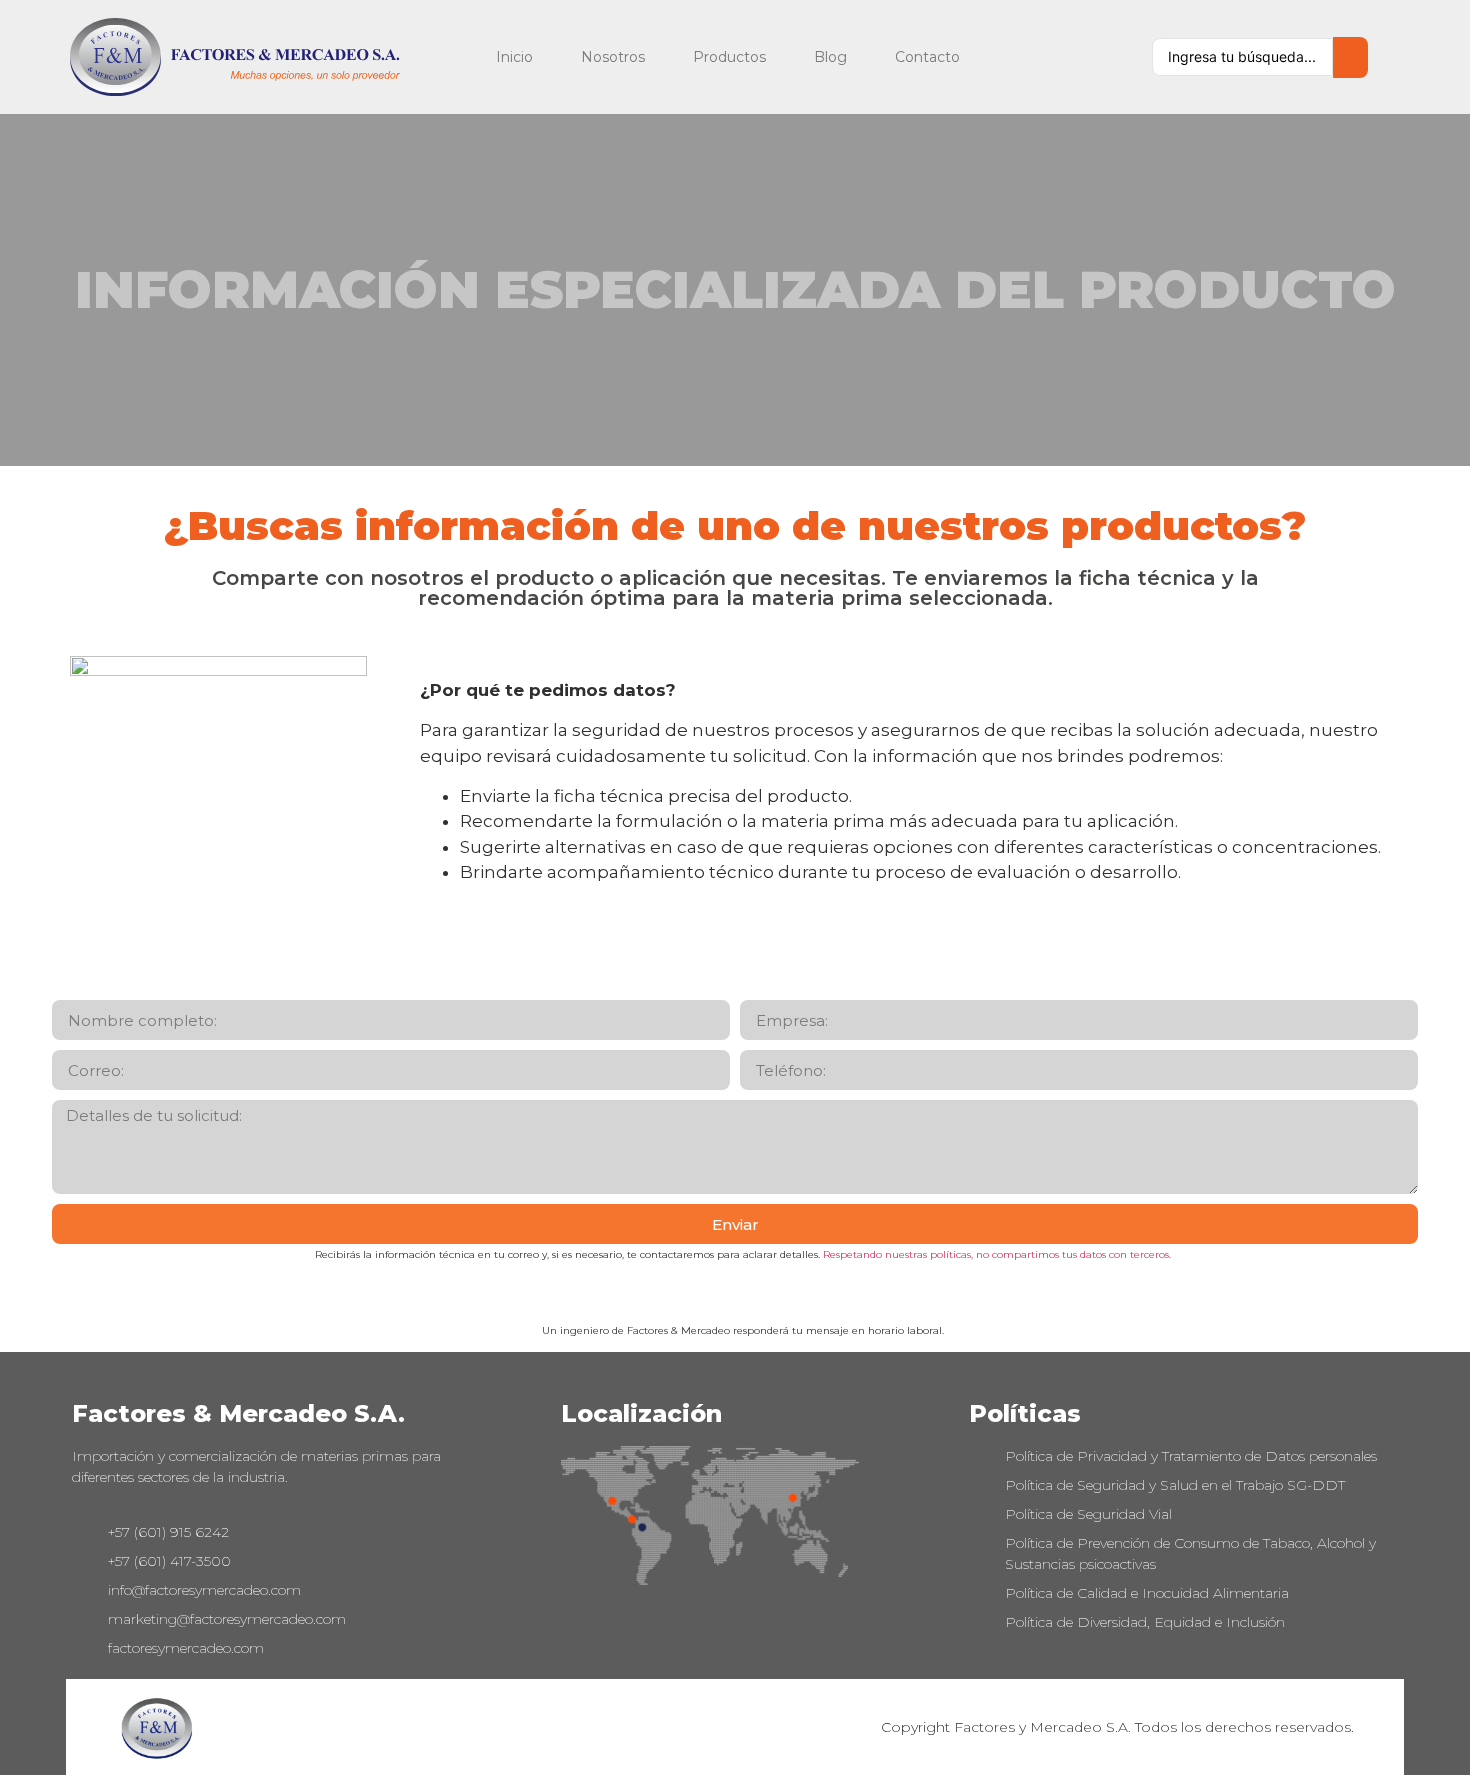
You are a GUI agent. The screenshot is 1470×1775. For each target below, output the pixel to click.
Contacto (927, 57)
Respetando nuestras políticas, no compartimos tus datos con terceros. (997, 1254)
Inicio (514, 57)
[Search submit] (1350, 57)
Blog (830, 57)
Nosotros (613, 57)
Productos (729, 57)
